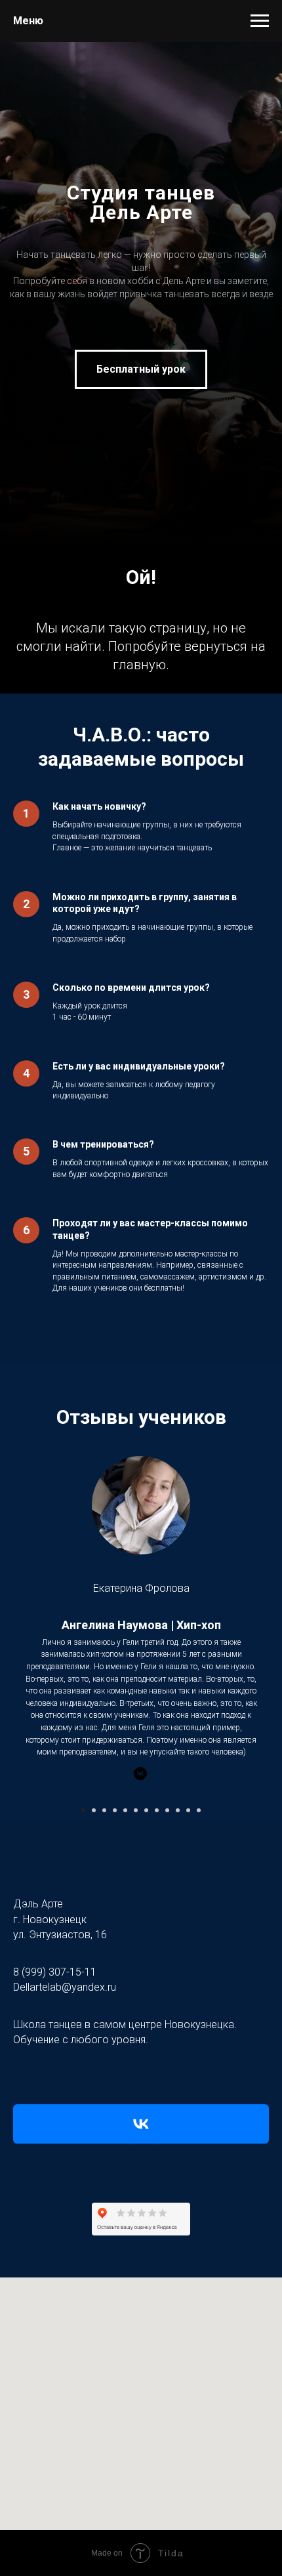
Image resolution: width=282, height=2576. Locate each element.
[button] (141, 1254)
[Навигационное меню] (260, 21)
